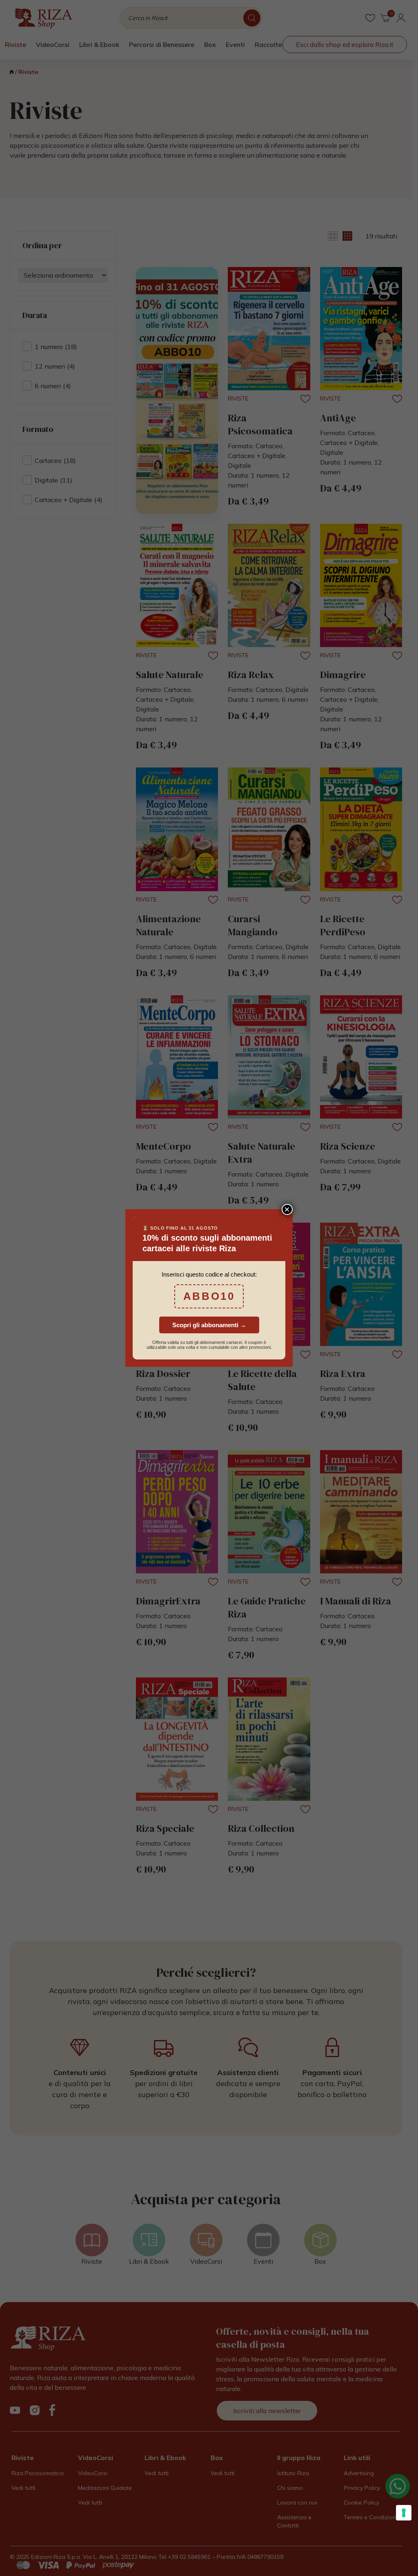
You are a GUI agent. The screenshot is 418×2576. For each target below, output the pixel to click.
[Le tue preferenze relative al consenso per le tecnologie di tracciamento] (404, 2513)
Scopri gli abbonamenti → (209, 1325)
